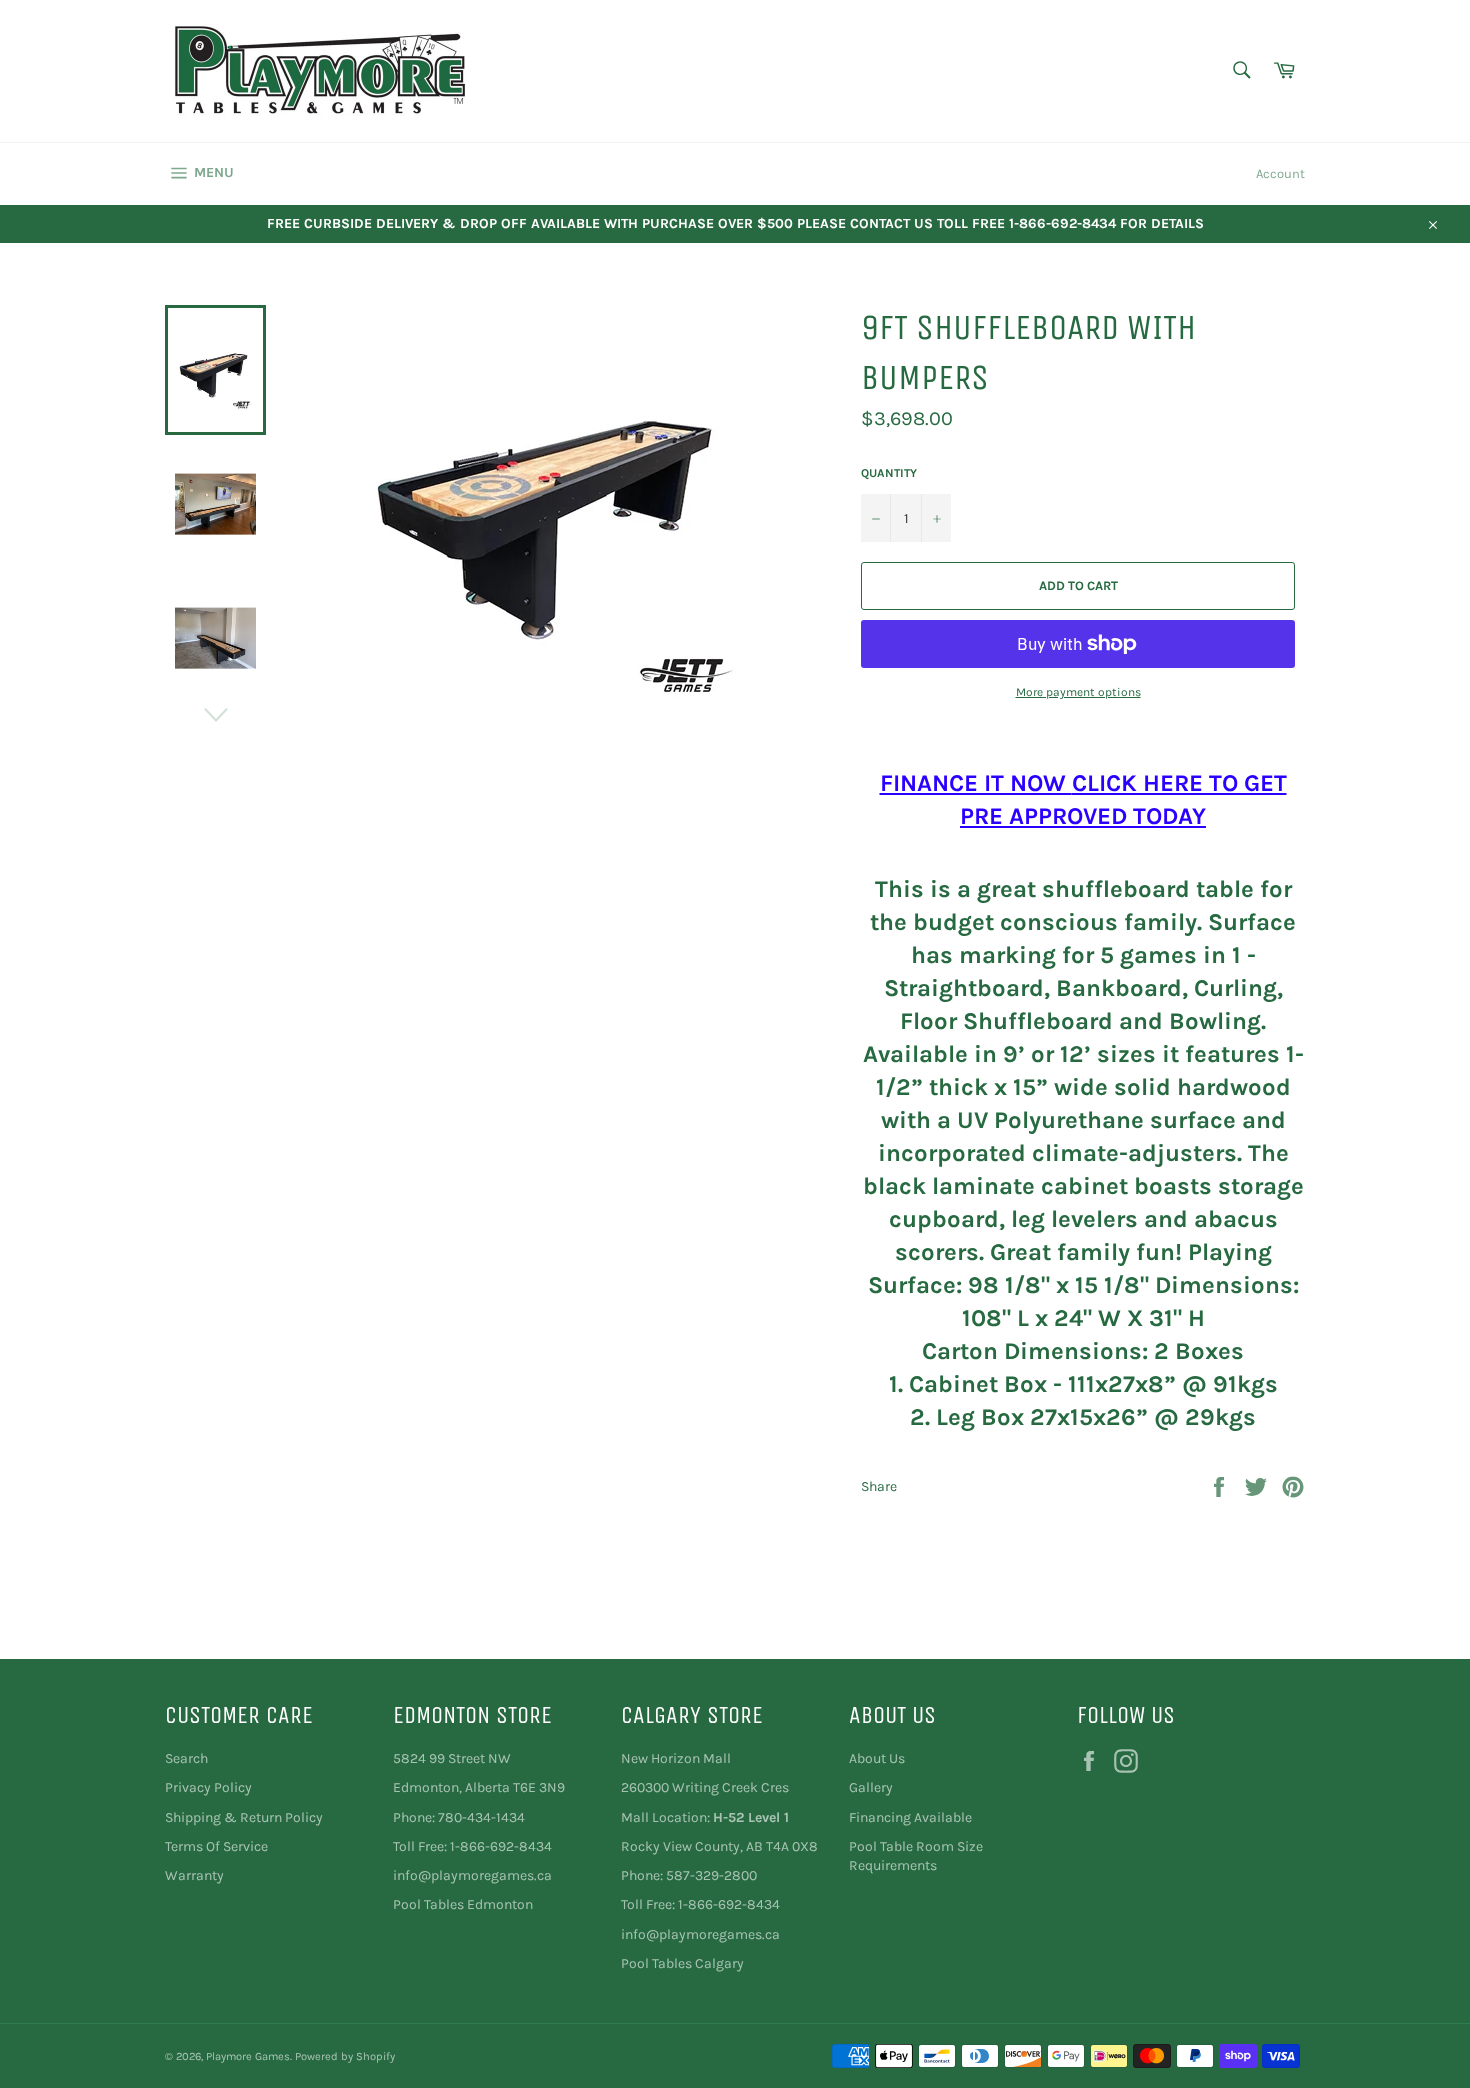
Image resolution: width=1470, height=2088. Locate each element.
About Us (877, 1758)
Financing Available (910, 1817)
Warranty (194, 1875)
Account (1280, 173)
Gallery (871, 1787)
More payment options (1078, 692)
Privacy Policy (208, 1787)
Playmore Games (248, 2056)
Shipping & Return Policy (244, 1817)
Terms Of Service (216, 1846)
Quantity (889, 473)
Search (186, 1758)
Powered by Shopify (345, 2056)
